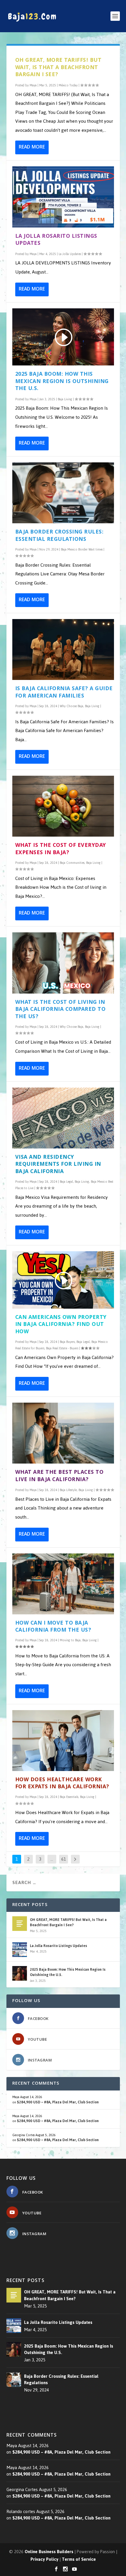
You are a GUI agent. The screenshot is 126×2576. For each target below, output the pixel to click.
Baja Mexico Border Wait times (82, 549)
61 (64, 1859)
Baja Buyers (67, 1342)
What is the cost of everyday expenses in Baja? (61, 849)
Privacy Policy (44, 2559)
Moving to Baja (70, 1640)
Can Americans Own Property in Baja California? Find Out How (61, 1325)
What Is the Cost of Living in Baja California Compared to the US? (61, 1010)
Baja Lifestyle (68, 1490)
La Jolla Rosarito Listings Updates (56, 240)
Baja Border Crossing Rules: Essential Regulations (59, 536)
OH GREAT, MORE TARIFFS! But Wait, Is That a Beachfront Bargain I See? (58, 68)
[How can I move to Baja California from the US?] (63, 1584)
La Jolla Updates (70, 254)
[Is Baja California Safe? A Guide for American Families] (63, 649)
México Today (68, 85)
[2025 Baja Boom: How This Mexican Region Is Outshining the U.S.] (20, 1973)
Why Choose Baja (71, 706)
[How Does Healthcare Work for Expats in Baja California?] (63, 1741)
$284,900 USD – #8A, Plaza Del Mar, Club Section (58, 2102)
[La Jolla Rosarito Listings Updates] (63, 197)
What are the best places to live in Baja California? (59, 1476)
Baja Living (65, 399)
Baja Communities (72, 863)
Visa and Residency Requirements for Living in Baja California (58, 1165)
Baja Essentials (69, 1797)
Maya (33, 85)
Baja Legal (66, 1182)
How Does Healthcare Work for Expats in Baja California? (62, 1784)
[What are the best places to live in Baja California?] (63, 1433)
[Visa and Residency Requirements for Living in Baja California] (63, 1118)
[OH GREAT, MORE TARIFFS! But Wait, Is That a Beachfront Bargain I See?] (20, 1924)
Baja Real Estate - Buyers (62, 1348)
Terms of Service (79, 2559)
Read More (32, 147)
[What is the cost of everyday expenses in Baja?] (63, 806)
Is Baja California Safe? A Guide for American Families (64, 693)
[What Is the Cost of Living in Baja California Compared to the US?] (63, 963)
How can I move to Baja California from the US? (53, 1627)
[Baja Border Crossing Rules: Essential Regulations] (63, 493)
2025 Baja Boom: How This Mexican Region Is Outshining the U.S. (62, 382)
